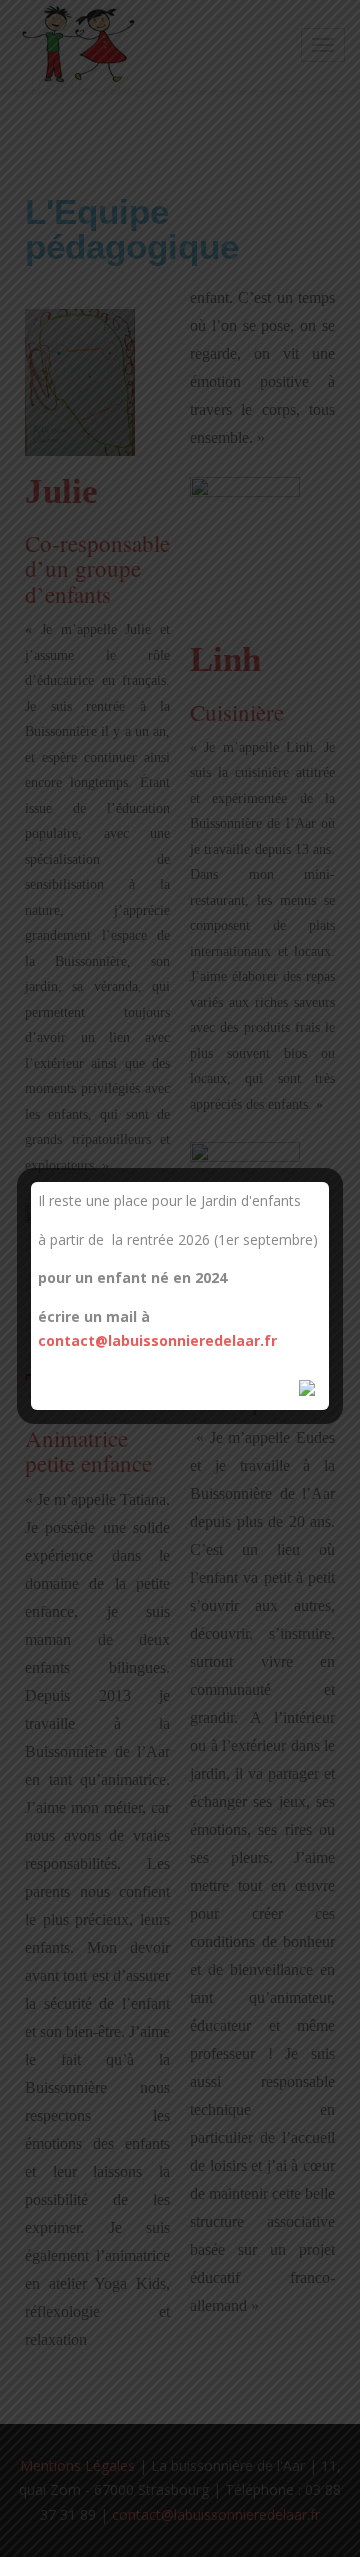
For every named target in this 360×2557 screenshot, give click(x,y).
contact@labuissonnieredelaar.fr (157, 1340)
